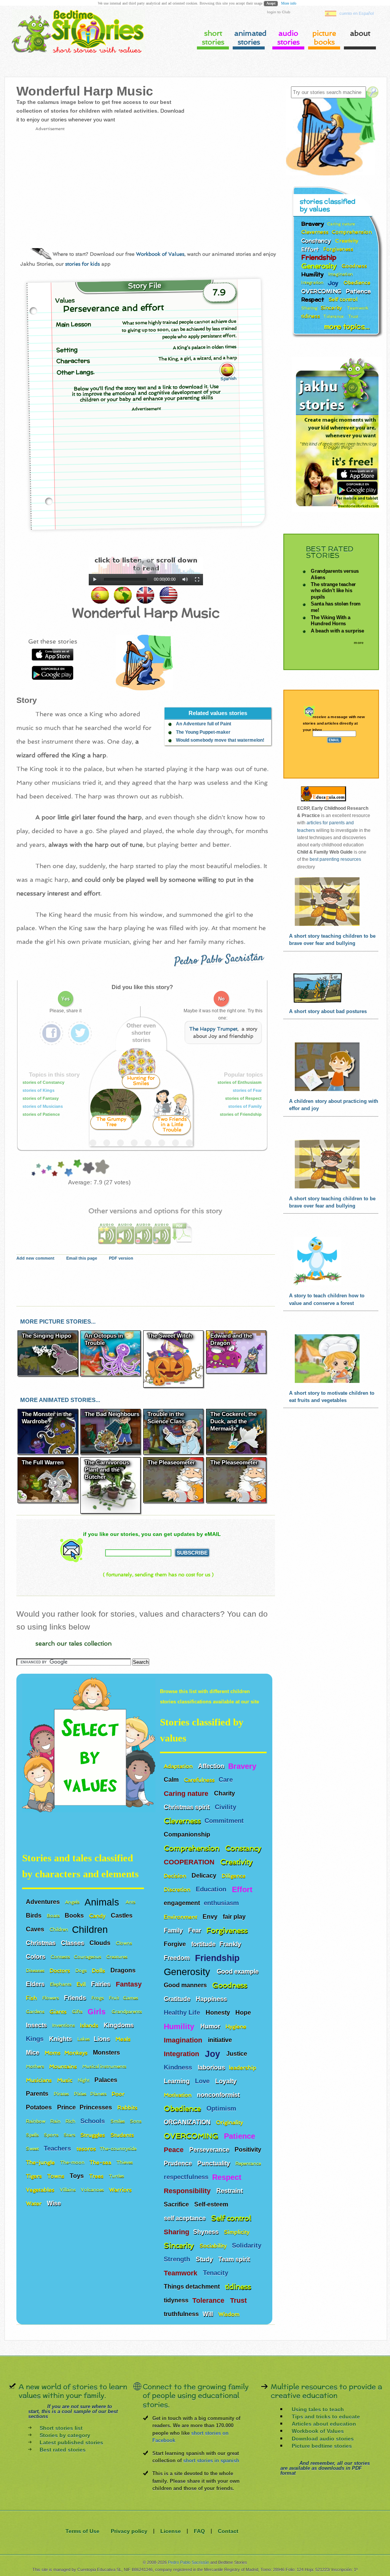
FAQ (199, 2531)
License (171, 2531)
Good (68, 1168)
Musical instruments (105, 2066)
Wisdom (230, 2314)
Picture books (324, 38)
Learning (177, 2081)
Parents (38, 2094)
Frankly (231, 1944)
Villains (68, 2190)
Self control (231, 2218)
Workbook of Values (160, 254)
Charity (225, 1793)
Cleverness (182, 1821)
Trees (97, 2176)
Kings (36, 2039)
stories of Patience (42, 1114)
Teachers (58, 2148)
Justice (237, 2054)
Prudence (179, 2163)
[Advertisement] (80, 183)
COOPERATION (190, 1862)
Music (66, 2080)
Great (88, 1168)
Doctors (61, 1970)
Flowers (51, 1998)
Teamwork (181, 2273)
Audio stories (289, 38)
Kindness (179, 2067)
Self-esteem (212, 2204)
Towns (57, 2176)
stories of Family (245, 1106)
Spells (33, 2135)
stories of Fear (248, 1090)
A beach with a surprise (337, 631)
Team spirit (235, 2259)
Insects (37, 2025)
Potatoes (40, 2107)
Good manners (186, 1985)
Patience (241, 2136)
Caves (36, 1929)
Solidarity (248, 2245)
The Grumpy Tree (111, 1122)
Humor (211, 2026)
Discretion (178, 1889)
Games (131, 1998)
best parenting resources (335, 859)
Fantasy (130, 1984)
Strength (178, 2259)
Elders (36, 1984)
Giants (59, 2011)
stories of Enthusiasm (240, 1082)
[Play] (95, 580)
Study (205, 2259)
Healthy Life (183, 2013)
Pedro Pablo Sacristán (219, 960)
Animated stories (249, 38)
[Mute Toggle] (185, 580)
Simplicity (237, 2232)
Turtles (117, 2176)
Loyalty (227, 2081)
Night (84, 2080)
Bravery (242, 1766)
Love (203, 2081)
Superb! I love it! (102, 1168)
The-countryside (119, 2149)
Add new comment (35, 1258)
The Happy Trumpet (213, 1029)
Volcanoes (93, 2190)
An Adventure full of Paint (204, 724)
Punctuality (214, 2163)
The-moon (73, 2162)
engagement (182, 1903)
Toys (78, 2176)
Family (174, 1930)
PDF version (121, 1258)
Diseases (36, 1971)
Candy (98, 1916)
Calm (172, 1780)
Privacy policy (129, 2531)
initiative (220, 2040)
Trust (239, 2300)
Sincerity (180, 2245)
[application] (146, 571)
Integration (182, 2054)
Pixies (80, 2094)
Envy (211, 1917)
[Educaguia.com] (322, 801)
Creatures (117, 1957)
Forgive (176, 1944)
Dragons (124, 1970)
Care (227, 1780)
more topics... (347, 326)
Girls (98, 2012)
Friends (76, 1998)
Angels (73, 1902)
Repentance (249, 2163)
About (360, 33)
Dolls (99, 1970)
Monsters (107, 2053)
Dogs (82, 1971)
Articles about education (324, 2424)
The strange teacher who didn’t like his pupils (333, 590)
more (359, 643)
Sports (52, 2135)
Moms (53, 2053)
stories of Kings (39, 1090)
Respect (228, 2177)
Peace (175, 2150)
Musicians (40, 2080)
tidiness (238, 2287)
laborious (211, 2067)
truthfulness (181, 2314)
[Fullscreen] (197, 580)
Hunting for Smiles (141, 1081)
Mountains (64, 2066)
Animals (103, 1902)
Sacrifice (177, 2204)
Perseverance (210, 2150)
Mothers (36, 2066)
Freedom (177, 1958)
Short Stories (213, 38)
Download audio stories (323, 2438)
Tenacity (217, 2273)
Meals (124, 2039)
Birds (34, 1916)
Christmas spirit (187, 1807)
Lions (103, 2039)
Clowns (125, 1943)
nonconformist (218, 2095)
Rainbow (36, 2121)
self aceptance (185, 2218)
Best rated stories (63, 2450)
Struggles (94, 2135)
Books (75, 1916)
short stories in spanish (211, 2461)
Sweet (33, 2149)
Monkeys (77, 2053)
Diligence (234, 1876)
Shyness (207, 2232)
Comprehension (193, 1848)
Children (59, 1929)
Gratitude (178, 1999)
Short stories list (61, 2428)
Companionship (188, 1834)
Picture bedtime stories (322, 2445)
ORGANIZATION (188, 2122)
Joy (214, 2054)
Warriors (121, 2190)
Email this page (82, 1258)
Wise (55, 2203)
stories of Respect (244, 1098)
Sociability (214, 2245)
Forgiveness (228, 1930)
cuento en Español (356, 13)
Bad (38, 1168)
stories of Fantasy (41, 1098)
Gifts (78, 2012)
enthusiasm (221, 1903)
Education (212, 1889)
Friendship (218, 1958)
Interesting (60, 1168)
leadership (243, 2067)
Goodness (231, 1985)
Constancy (244, 1848)
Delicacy (205, 1876)
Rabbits (128, 2107)
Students (123, 2135)
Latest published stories (71, 2442)
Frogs (98, 1998)
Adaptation (179, 1766)
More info (289, 3)
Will (209, 2314)
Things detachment (193, 2287)
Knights (61, 2039)
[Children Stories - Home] (73, 52)
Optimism (222, 2108)
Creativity (237, 1862)
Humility (180, 2026)
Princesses (97, 2107)
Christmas (42, 1943)
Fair (54, 1168)
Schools (94, 2121)
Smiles (118, 2121)
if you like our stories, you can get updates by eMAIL (152, 1534)
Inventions (64, 2025)
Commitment (225, 1821)
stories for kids (82, 264)
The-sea (101, 2162)
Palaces (107, 2080)
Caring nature (187, 1794)
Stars (70, 2135)
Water (34, 2203)
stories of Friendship (241, 1114)
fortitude (203, 1944)
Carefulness (199, 1780)
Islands (90, 2025)
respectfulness (186, 2177)
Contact (228, 2531)
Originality (230, 2122)
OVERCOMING (192, 2136)
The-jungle (41, 2162)
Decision (176, 1876)
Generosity (188, 1971)
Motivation (178, 2095)
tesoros (86, 2148)
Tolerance (209, 2300)
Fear (195, 1930)
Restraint (230, 2191)
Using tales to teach (318, 2409)
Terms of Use (82, 2531)
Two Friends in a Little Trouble (172, 1124)
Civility (226, 1807)
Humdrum (48, 1168)
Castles (122, 1916)
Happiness (212, 1999)
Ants (131, 1902)
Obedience (183, 2108)
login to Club (279, 12)
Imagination (184, 2040)
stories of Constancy (44, 1082)
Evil (82, 1984)
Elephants (61, 1984)
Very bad (33, 1168)
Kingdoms (119, 2025)
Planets (99, 2094)
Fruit (114, 1998)
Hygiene (237, 2026)
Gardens (36, 2012)
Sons (136, 2121)
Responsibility (188, 2191)
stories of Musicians (43, 1106)
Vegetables (41, 2190)
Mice (33, 2053)
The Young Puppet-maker (203, 732)
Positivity (249, 2150)
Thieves (125, 2162)
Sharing (177, 2232)
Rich (71, 2121)
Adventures (44, 1902)
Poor (43, 1168)
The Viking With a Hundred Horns (331, 621)
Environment (181, 1917)
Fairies (101, 1984)
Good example (238, 1971)
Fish (32, 1998)
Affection (211, 1766)
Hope (244, 2013)
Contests (60, 1957)
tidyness (176, 2300)
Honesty (219, 2013)
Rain (56, 2121)
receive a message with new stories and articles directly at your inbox (334, 724)
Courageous (88, 1957)
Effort (243, 1889)
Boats (54, 1916)
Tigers (35, 2176)
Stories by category (65, 2435)
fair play (234, 1917)
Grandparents (127, 2012)
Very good (77, 1168)
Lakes (84, 2039)
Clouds (101, 1943)
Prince (66, 2107)
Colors (36, 1957)
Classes (73, 1943)
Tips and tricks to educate (326, 2417)
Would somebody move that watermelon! (220, 740)
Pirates (62, 2094)
